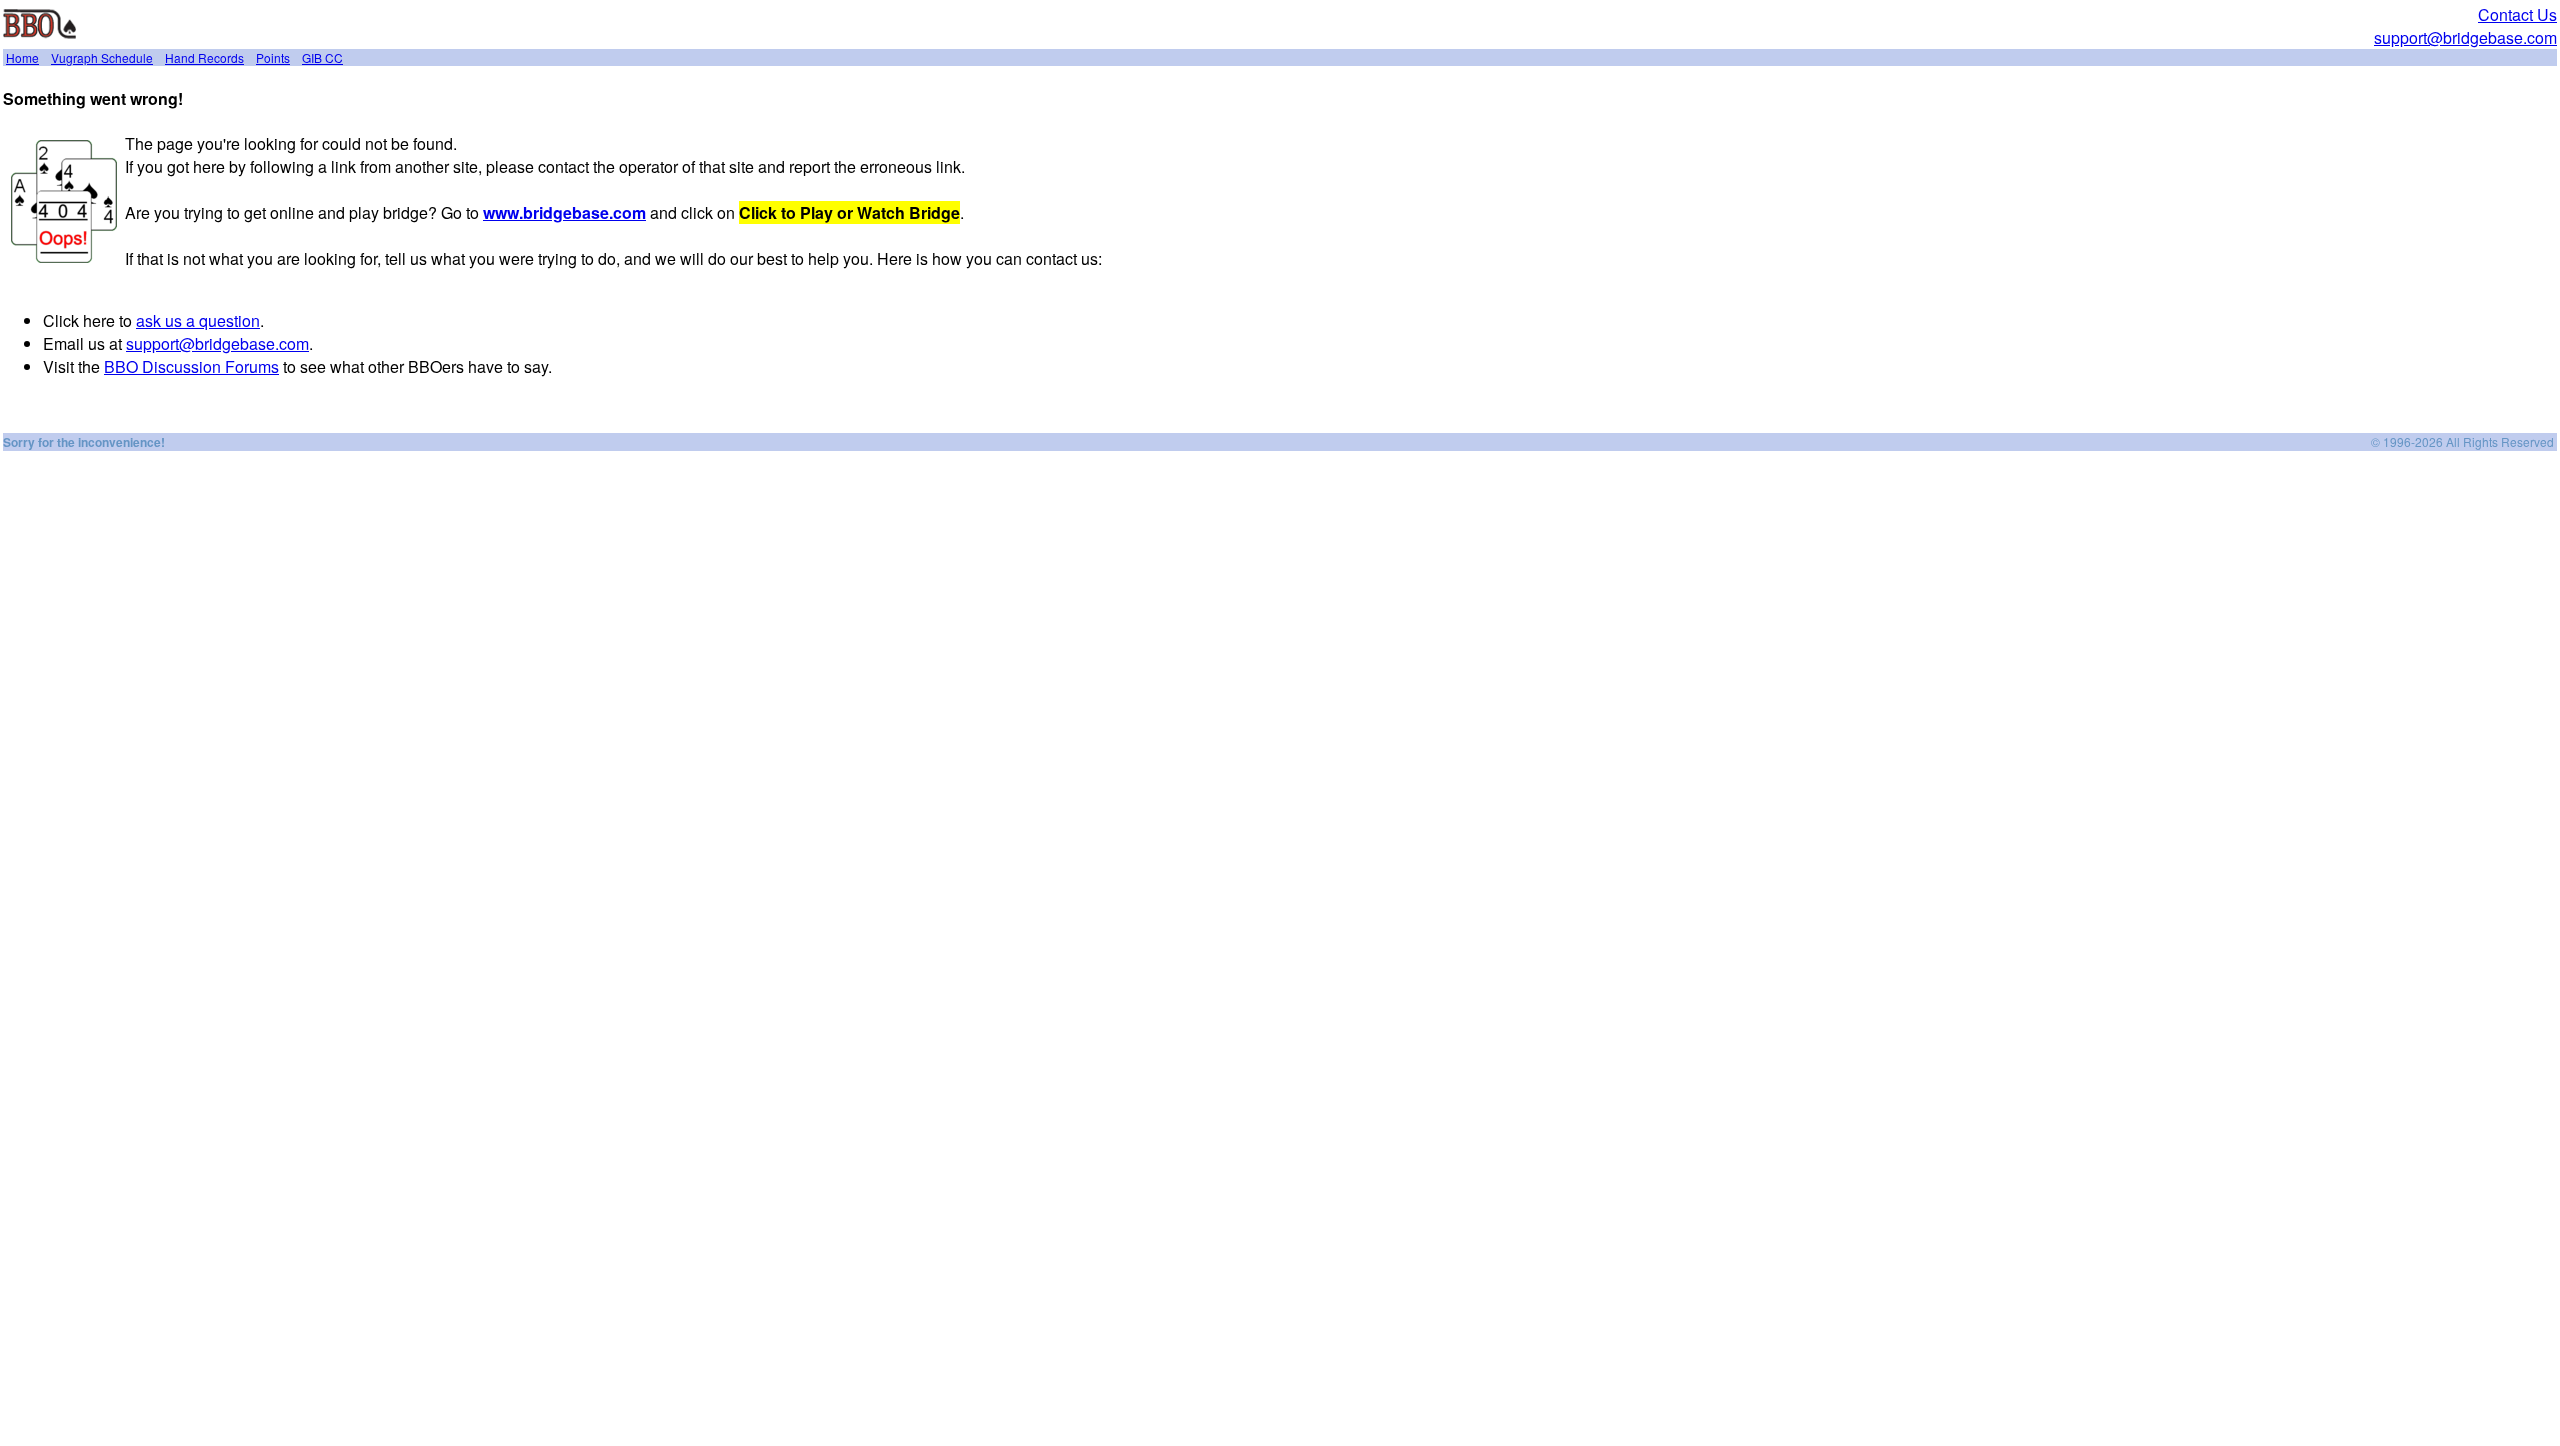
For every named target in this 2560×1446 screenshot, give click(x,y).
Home (22, 57)
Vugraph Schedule (102, 57)
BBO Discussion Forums (191, 366)
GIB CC (322, 57)
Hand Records (204, 57)
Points (273, 57)
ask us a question (198, 320)
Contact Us (2517, 14)
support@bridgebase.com (2465, 37)
